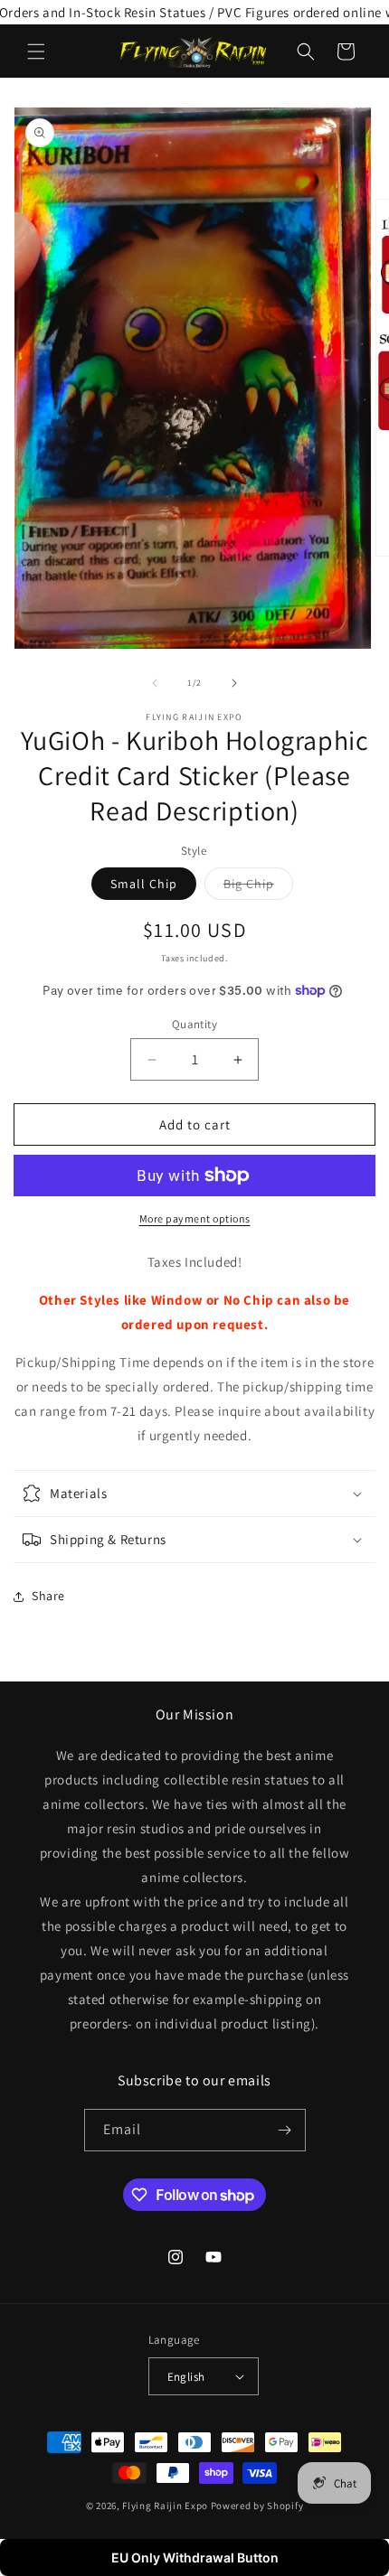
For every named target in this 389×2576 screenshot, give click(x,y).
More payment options (195, 1218)
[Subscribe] (285, 2130)
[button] (36, 52)
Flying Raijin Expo (165, 2506)
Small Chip (144, 884)
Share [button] (48, 1596)
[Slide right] (234, 683)
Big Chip (258, 887)
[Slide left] (155, 683)
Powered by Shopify (257, 2506)
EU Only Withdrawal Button (195, 2557)
